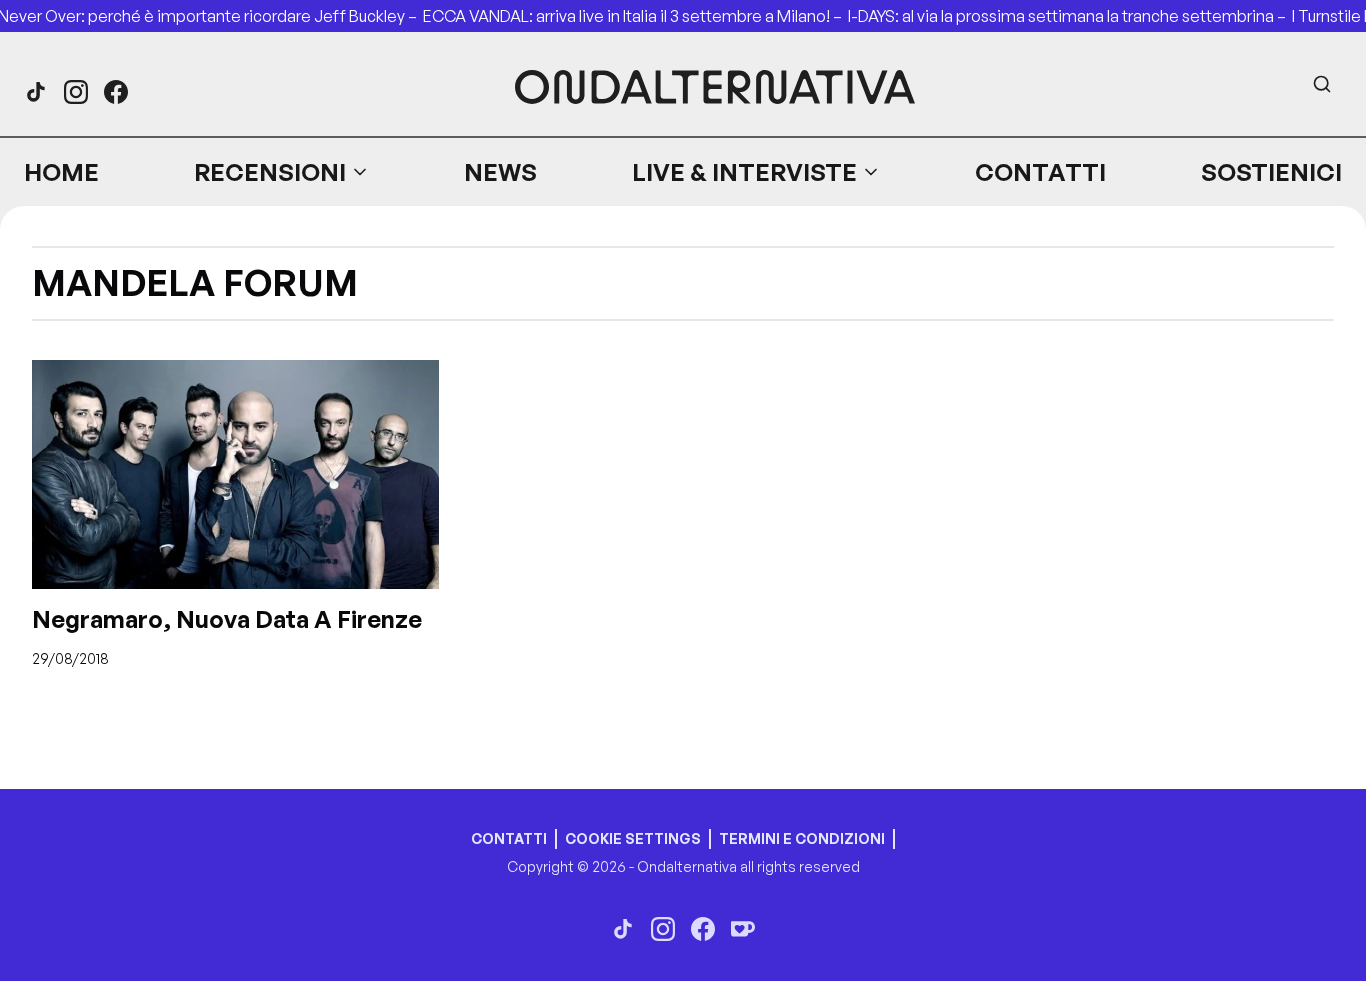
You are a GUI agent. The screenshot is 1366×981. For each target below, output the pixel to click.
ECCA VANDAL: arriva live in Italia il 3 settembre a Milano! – (635, 16)
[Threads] (36, 92)
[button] (282, 172)
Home (61, 172)
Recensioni (270, 172)
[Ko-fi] (743, 929)
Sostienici (1271, 172)
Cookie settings (633, 838)
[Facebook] (116, 92)
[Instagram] (76, 92)
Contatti (1040, 172)
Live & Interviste (744, 172)
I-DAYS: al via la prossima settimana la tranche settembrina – (1070, 16)
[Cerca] (1322, 84)
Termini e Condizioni (802, 838)
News (500, 172)
